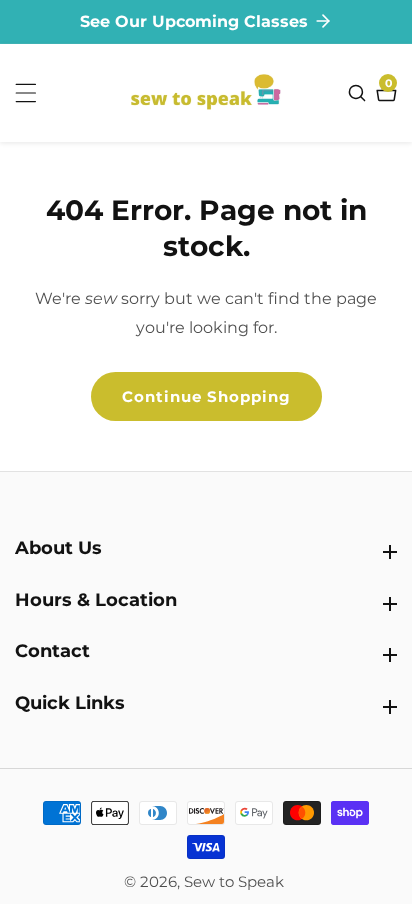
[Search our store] (359, 93)
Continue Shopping (206, 396)
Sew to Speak (234, 881)
